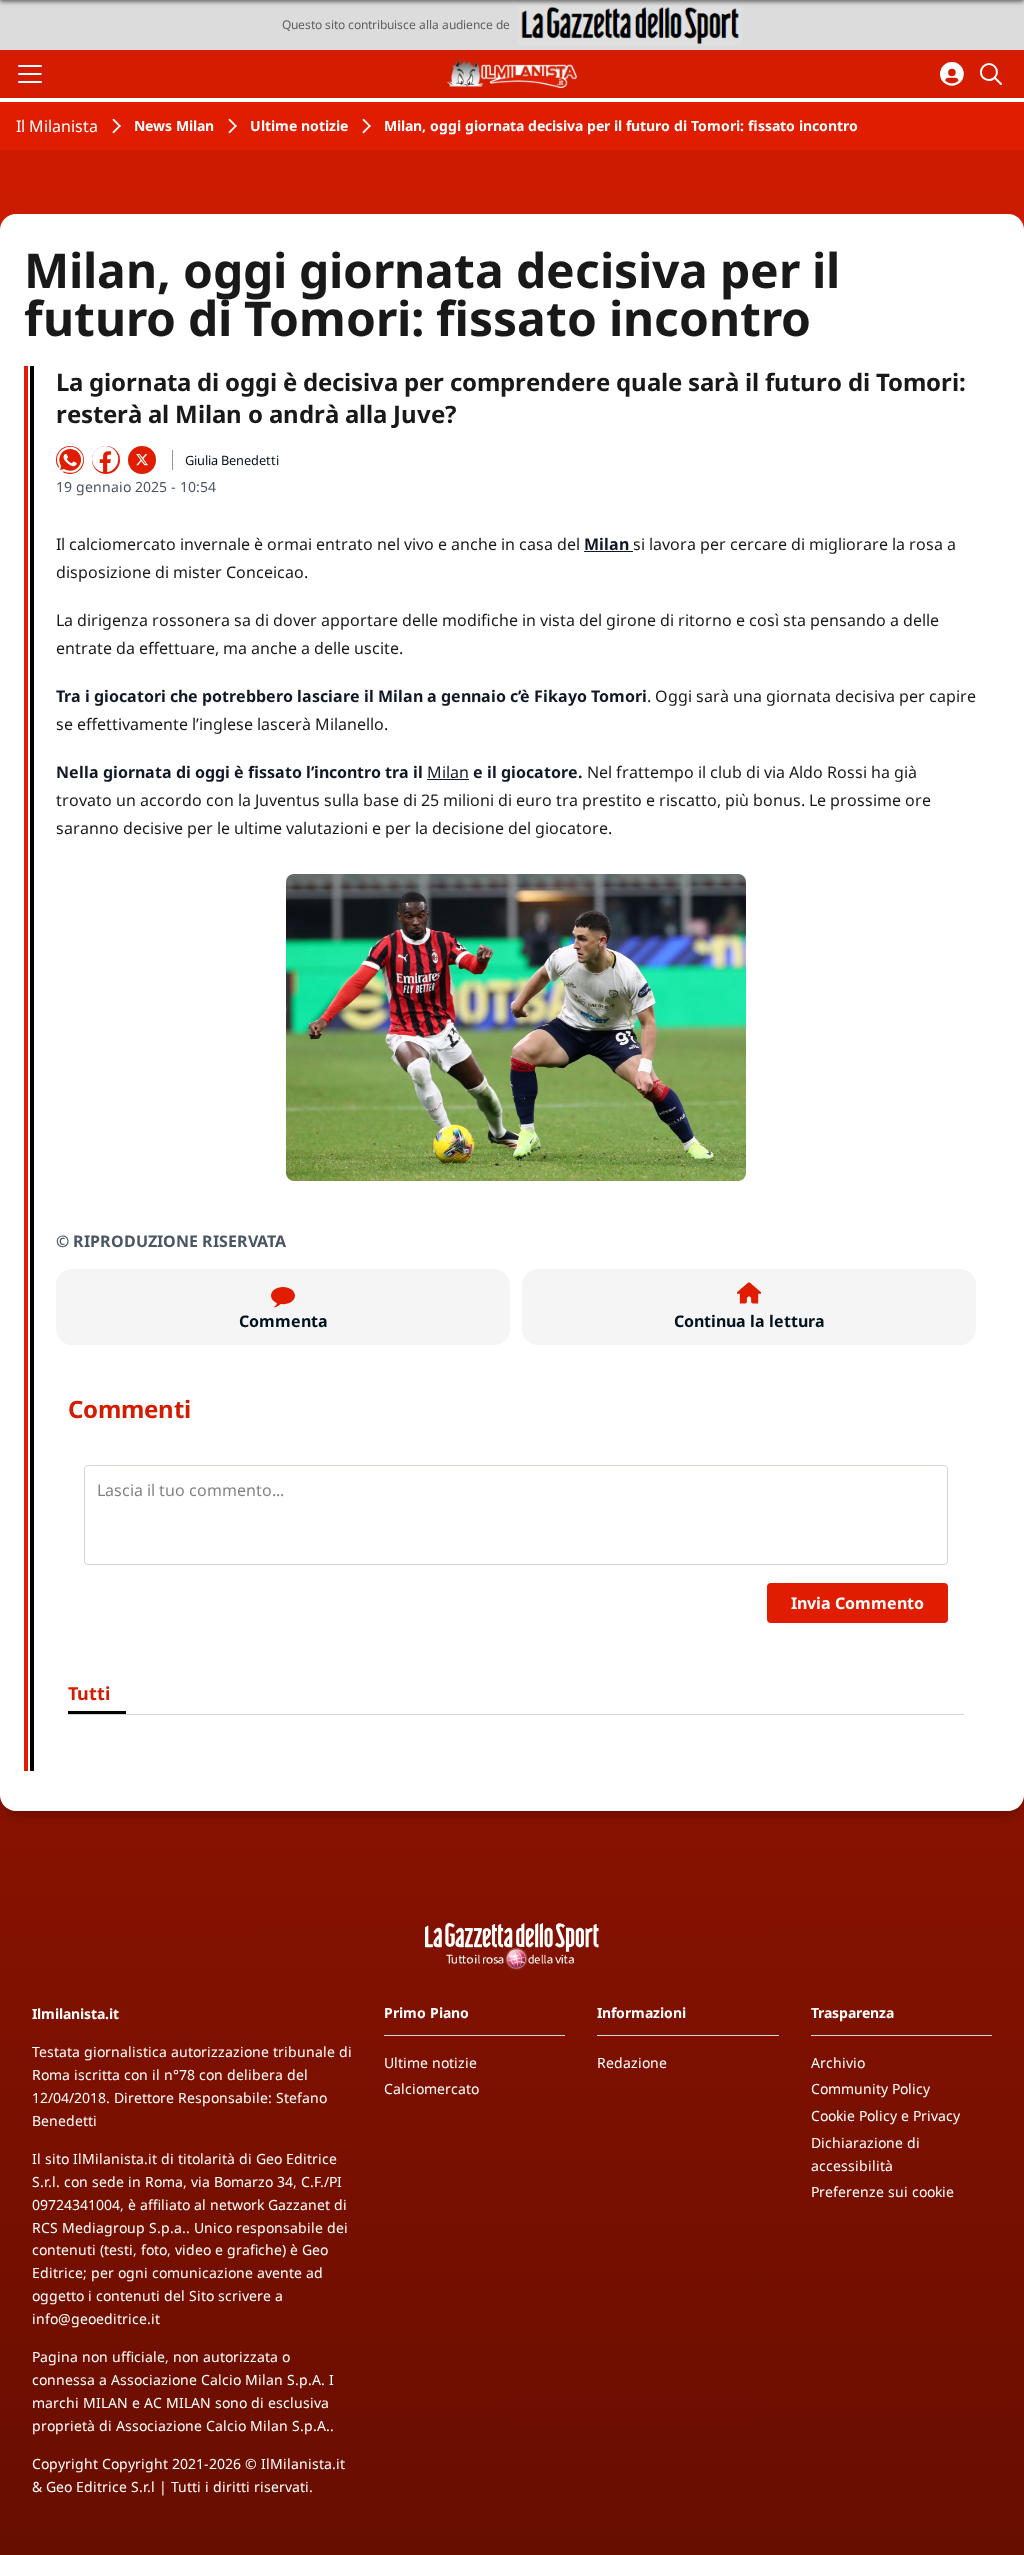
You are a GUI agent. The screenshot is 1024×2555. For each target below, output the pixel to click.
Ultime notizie (299, 125)
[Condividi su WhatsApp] (70, 460)
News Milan (174, 125)
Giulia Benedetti (232, 460)
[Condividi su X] (142, 460)
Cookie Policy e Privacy (885, 2115)
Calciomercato (431, 2088)
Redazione (632, 2062)
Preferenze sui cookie (882, 2191)
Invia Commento (857, 1603)
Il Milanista (57, 126)
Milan (448, 772)
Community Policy (870, 2088)
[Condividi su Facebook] (106, 460)
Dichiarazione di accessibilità (865, 2154)
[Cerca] (994, 74)
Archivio (838, 2062)
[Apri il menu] (30, 74)
